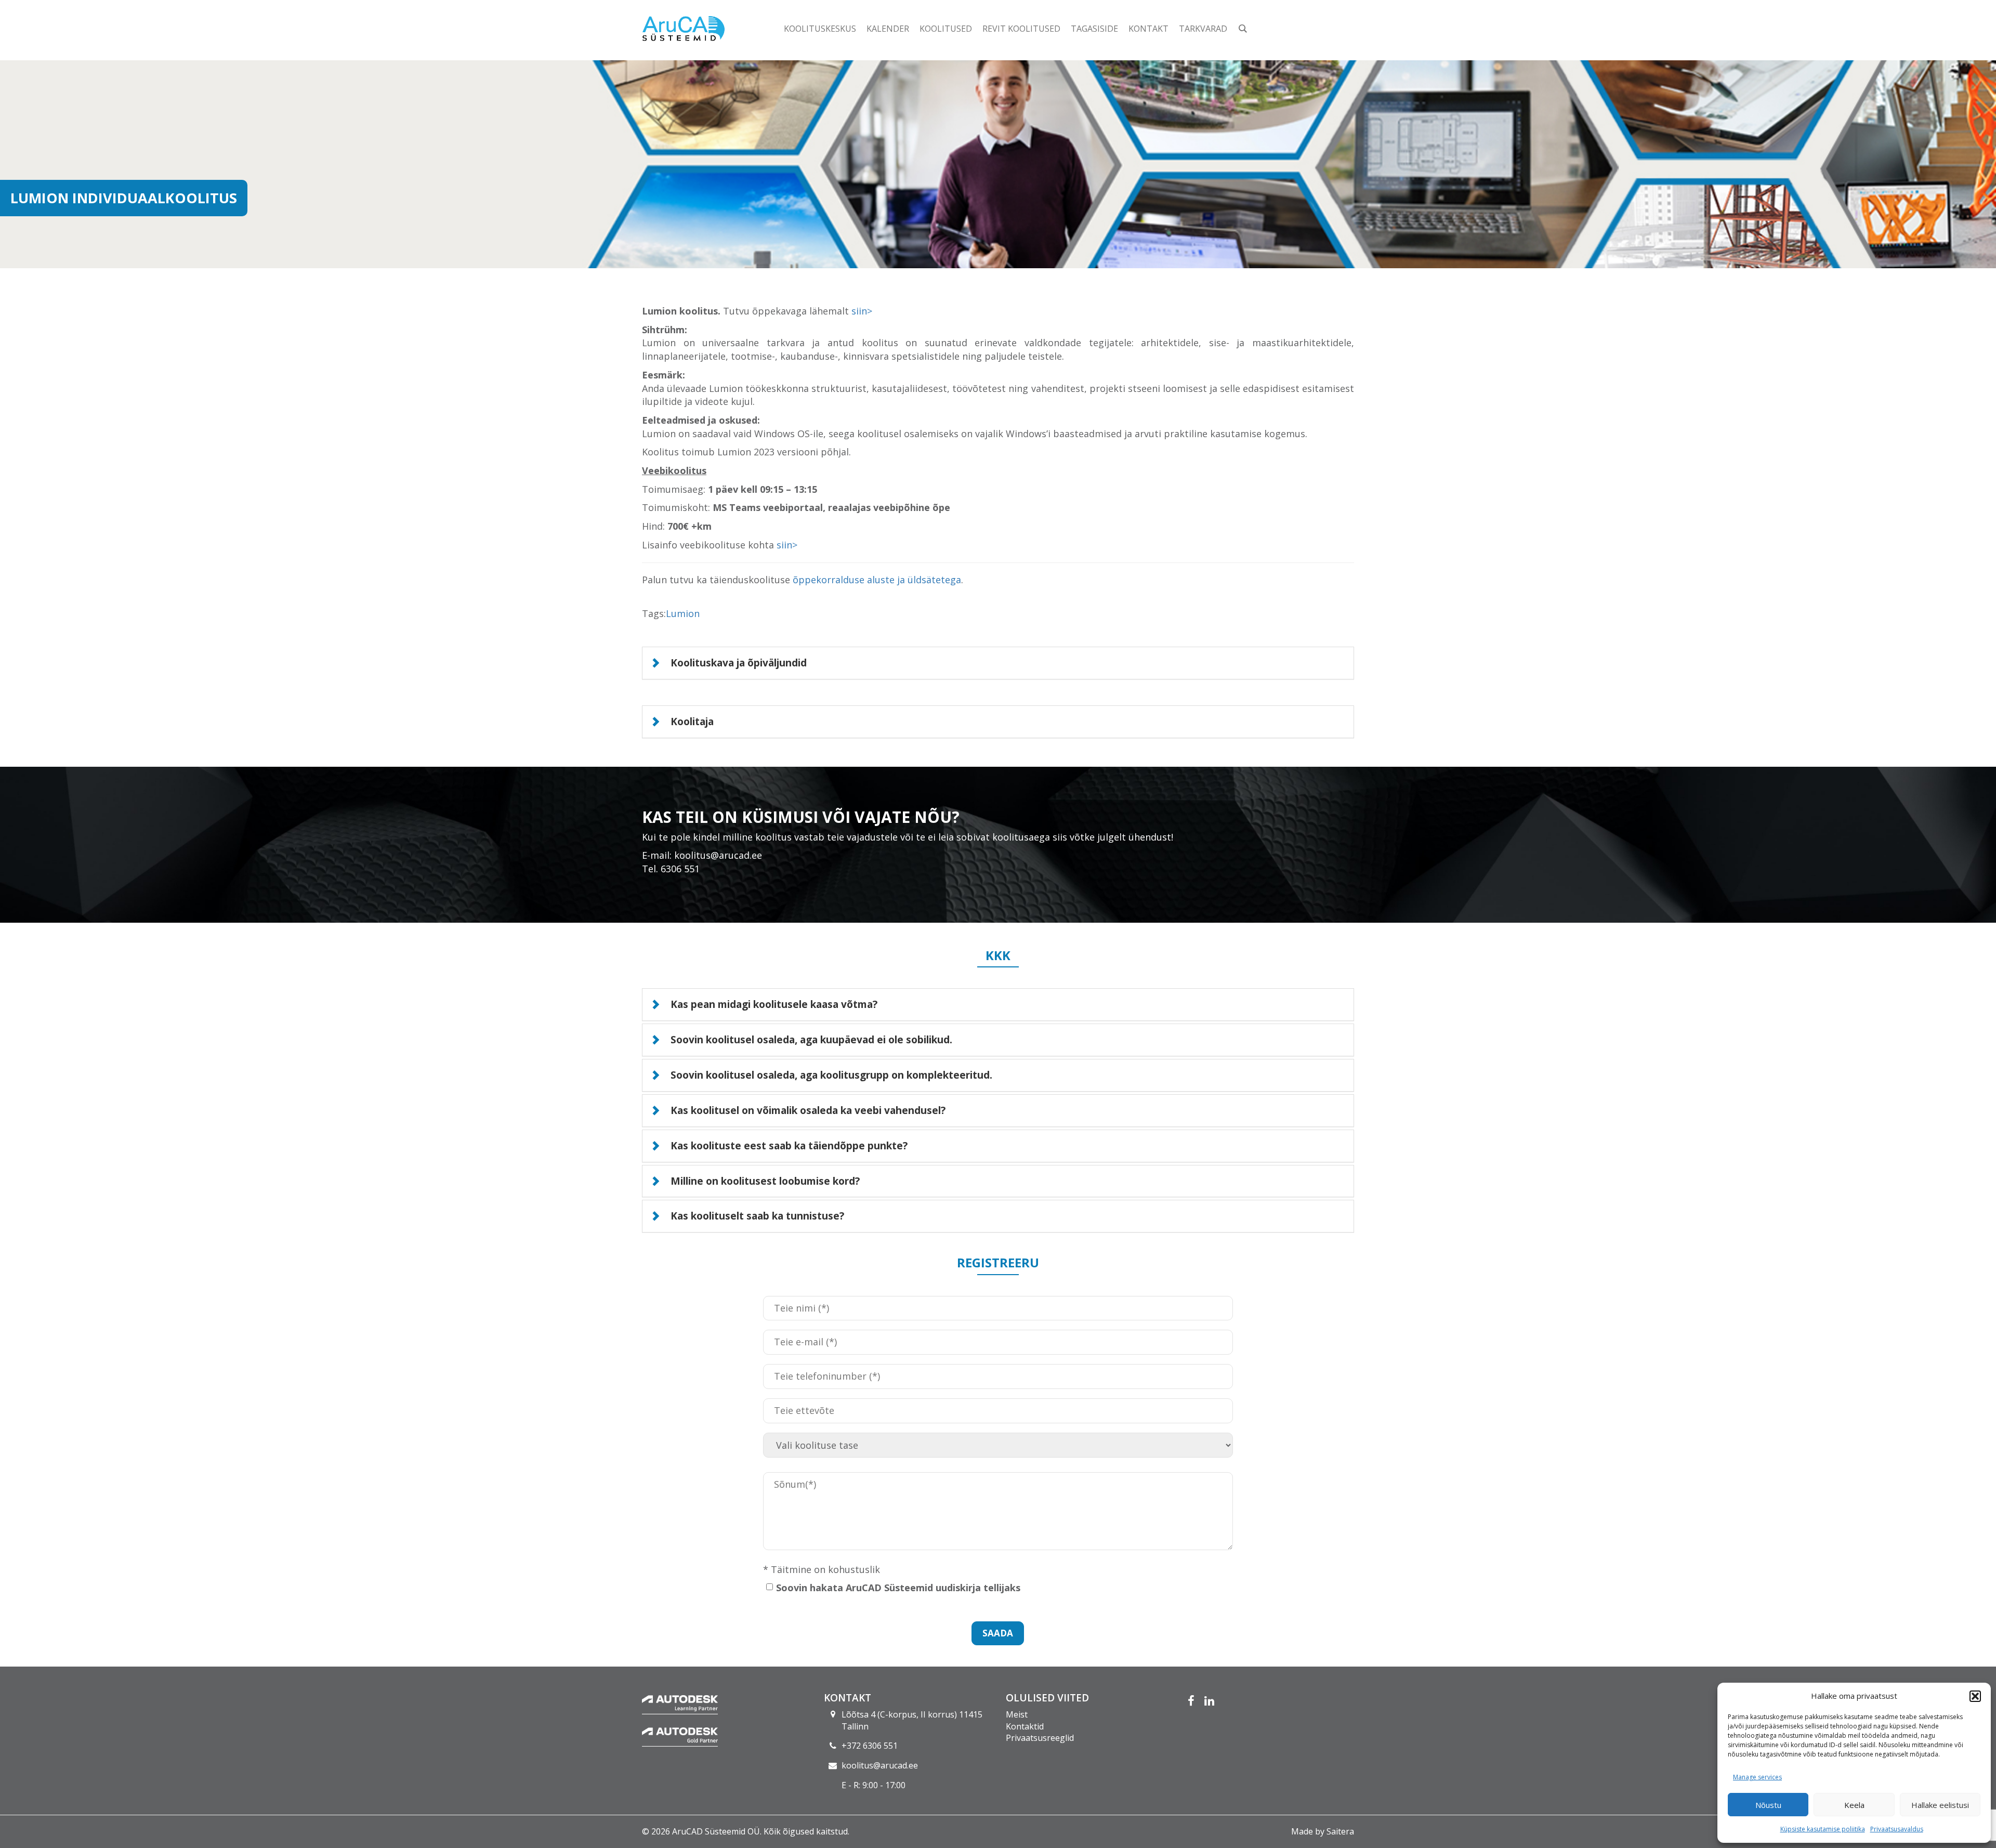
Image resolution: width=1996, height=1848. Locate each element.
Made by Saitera (1323, 1831)
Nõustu (1768, 1805)
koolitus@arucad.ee (880, 1765)
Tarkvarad (1203, 29)
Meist (1017, 1714)
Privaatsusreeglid (1040, 1738)
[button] (1975, 1696)
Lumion (683, 613)
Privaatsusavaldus (1897, 1829)
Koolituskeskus (820, 29)
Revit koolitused (1021, 29)
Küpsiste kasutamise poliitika (1823, 1829)
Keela (1854, 1805)
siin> (862, 311)
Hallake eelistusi (1940, 1805)
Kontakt (1148, 29)
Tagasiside (1094, 29)
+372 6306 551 (870, 1746)
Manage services (1757, 1777)
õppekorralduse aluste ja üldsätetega (877, 580)
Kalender (888, 29)
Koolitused (946, 29)
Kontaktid (1025, 1726)
